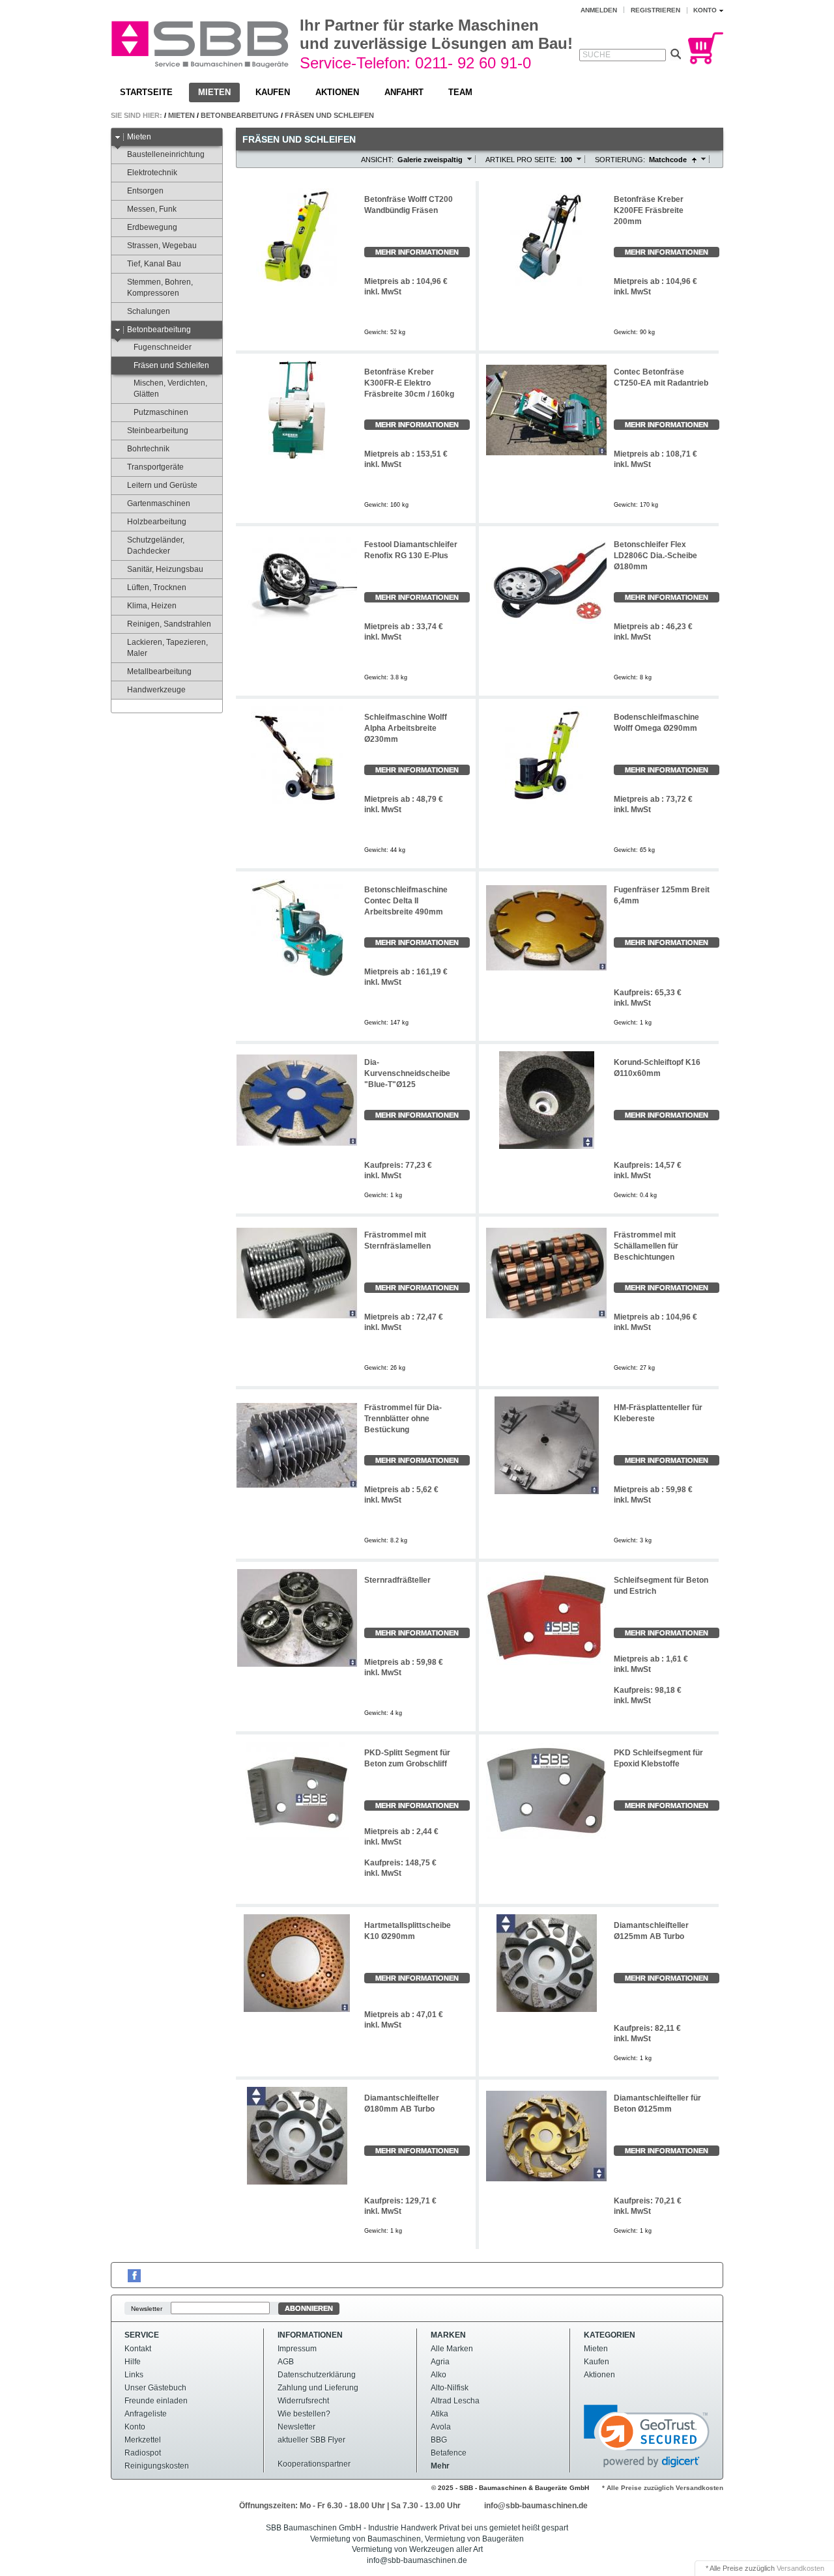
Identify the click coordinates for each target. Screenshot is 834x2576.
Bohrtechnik (148, 449)
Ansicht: (377, 160)
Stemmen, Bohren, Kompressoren (160, 288)
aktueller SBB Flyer (311, 2440)
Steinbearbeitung (158, 431)
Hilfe (133, 2362)
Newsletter (147, 2309)
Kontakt (138, 2349)
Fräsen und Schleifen (329, 115)
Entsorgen (145, 191)
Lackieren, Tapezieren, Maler (167, 648)
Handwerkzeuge (156, 690)
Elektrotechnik (152, 173)
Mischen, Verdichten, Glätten (170, 389)
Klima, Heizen (152, 606)
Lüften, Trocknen (157, 587)
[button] (647, 2436)
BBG (439, 2440)
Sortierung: (620, 160)
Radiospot (143, 2453)
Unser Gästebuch (155, 2388)
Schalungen (149, 311)
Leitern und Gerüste (162, 485)
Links (134, 2375)
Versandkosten (800, 2568)
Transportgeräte (155, 467)
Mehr (440, 2466)
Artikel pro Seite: (521, 160)
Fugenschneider (163, 347)
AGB (286, 2362)
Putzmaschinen (161, 412)
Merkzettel (143, 2440)
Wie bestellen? (304, 2414)
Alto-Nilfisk (450, 2388)
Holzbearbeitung (157, 522)
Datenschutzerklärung (317, 2375)
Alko (439, 2375)
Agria (440, 2362)
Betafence (449, 2453)
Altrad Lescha (455, 2401)
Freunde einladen (156, 2401)
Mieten (214, 92)
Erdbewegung (152, 227)
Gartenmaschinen (159, 503)
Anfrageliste (146, 2414)
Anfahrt (404, 92)
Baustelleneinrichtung (166, 154)
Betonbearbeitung (240, 115)
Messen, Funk (152, 209)
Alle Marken (452, 2349)
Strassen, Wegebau (162, 246)
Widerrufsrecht (303, 2401)
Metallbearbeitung (159, 672)
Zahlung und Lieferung (318, 2388)
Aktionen (337, 92)
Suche (597, 55)
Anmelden (599, 10)
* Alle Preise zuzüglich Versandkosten (663, 2488)
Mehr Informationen (417, 252)
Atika (439, 2414)
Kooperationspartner (314, 2464)
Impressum (297, 2349)
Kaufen (273, 92)
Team (460, 92)
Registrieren (655, 10)
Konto (135, 2427)
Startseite (146, 92)
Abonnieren (309, 2308)
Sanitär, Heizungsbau (165, 569)
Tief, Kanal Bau (154, 264)
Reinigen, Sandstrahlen (169, 624)
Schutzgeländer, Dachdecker (156, 545)
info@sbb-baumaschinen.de (536, 2506)
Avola (441, 2427)
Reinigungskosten (157, 2466)
